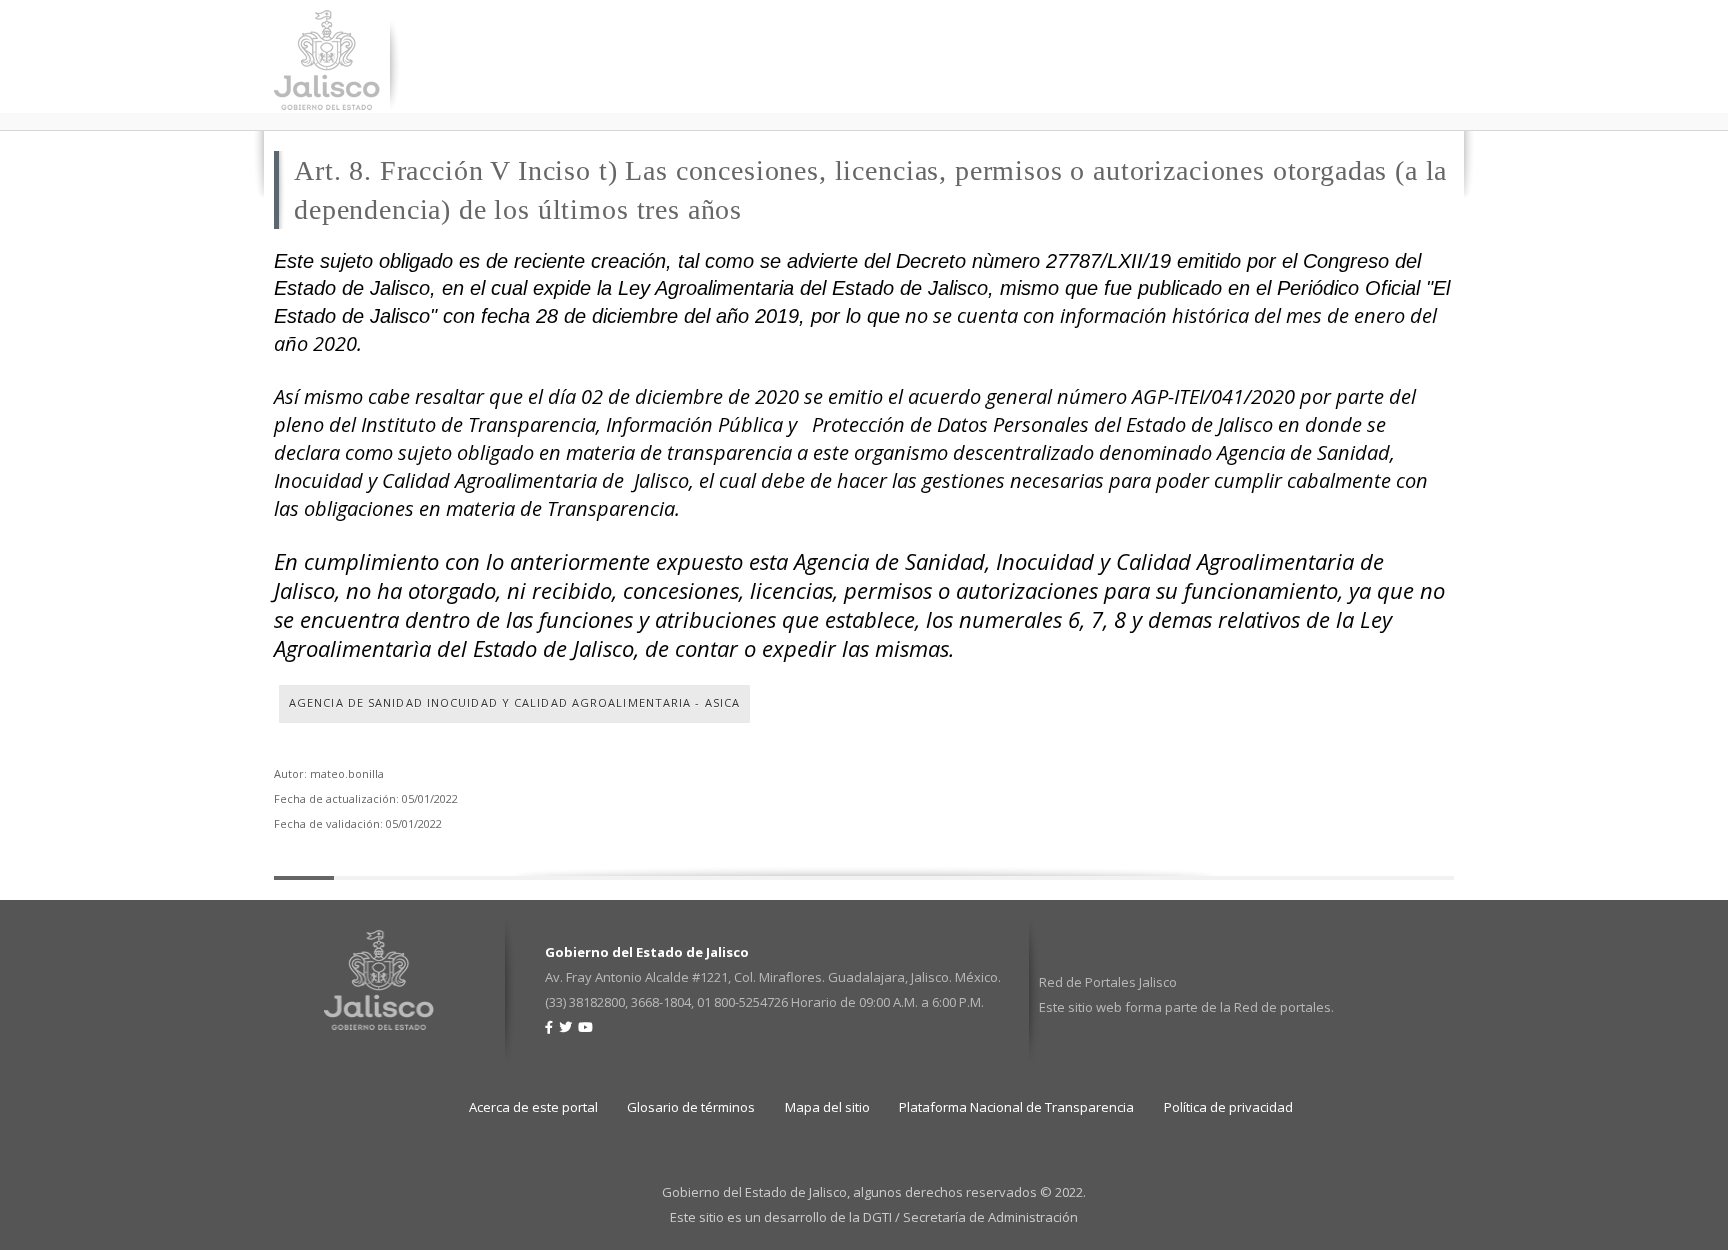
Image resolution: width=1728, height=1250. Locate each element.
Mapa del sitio (827, 1107)
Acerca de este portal (533, 1107)
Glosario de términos (691, 1107)
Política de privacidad (1228, 1107)
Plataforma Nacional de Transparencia (1016, 1107)
